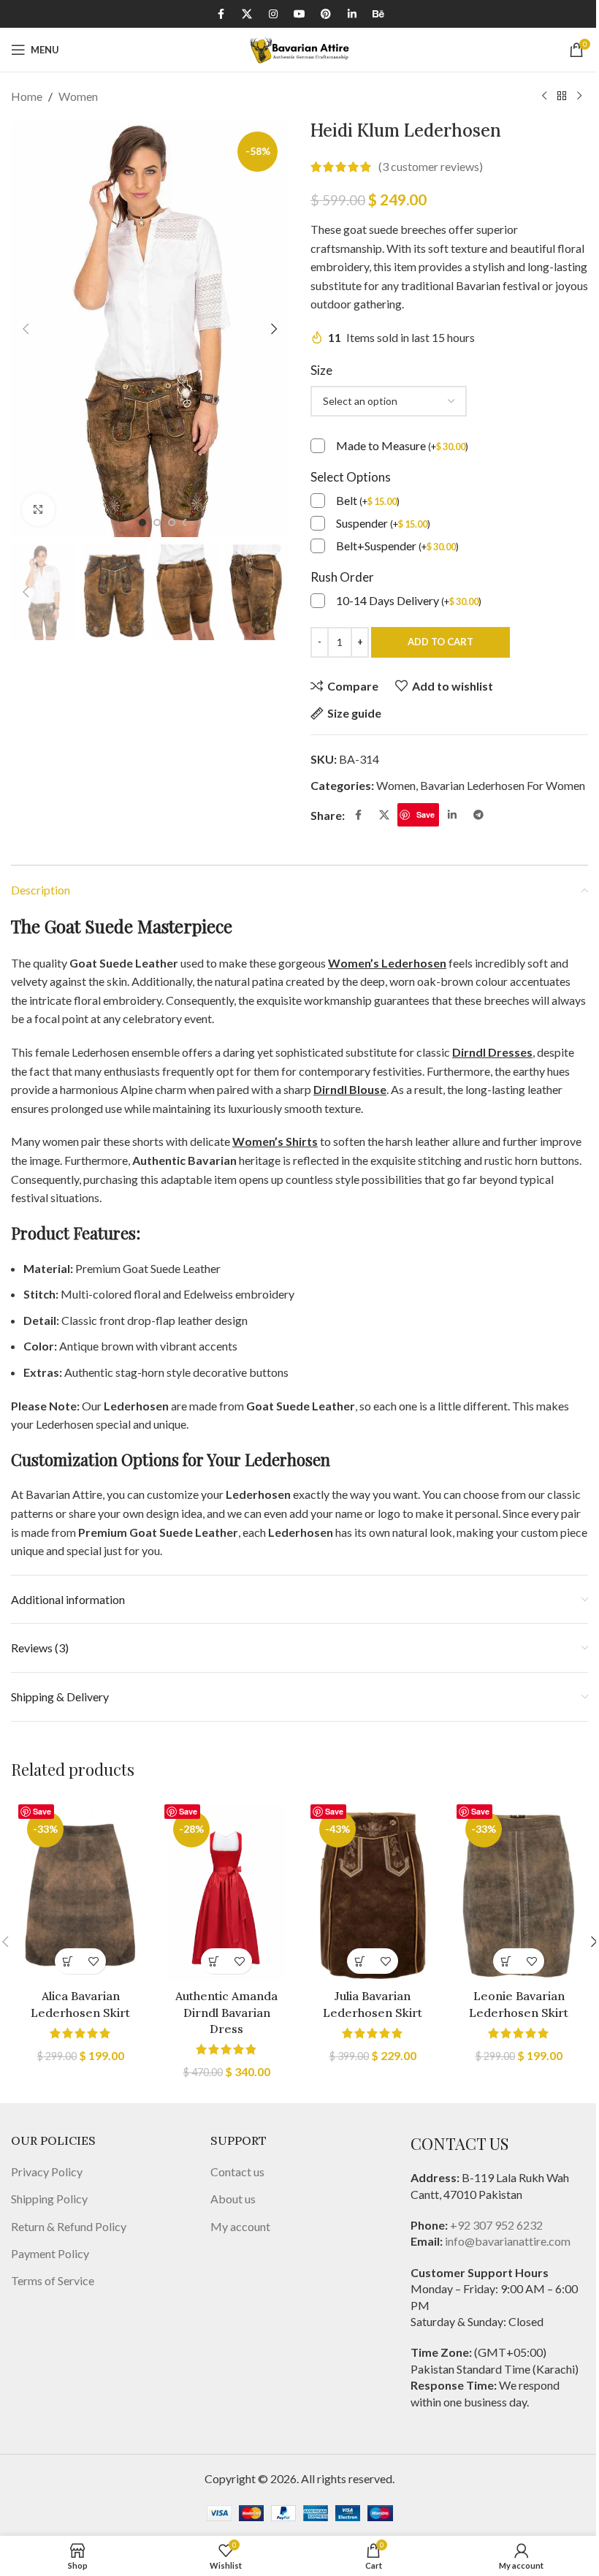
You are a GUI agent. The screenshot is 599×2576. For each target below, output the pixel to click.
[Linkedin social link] (352, 14)
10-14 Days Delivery (409, 600)
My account (240, 2226)
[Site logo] (299, 48)
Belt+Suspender (397, 546)
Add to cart (440, 642)
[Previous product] (544, 96)
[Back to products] (562, 96)
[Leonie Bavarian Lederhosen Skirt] (519, 1893)
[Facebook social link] (221, 14)
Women (78, 96)
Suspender (383, 523)
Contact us (237, 2172)
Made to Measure (402, 445)
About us (233, 2199)
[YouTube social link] (299, 14)
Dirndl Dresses (492, 1052)
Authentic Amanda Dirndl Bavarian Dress (226, 2012)
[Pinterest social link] (326, 14)
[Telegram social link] (478, 815)
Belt (368, 500)
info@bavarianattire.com (508, 2241)
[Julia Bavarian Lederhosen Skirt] (373, 1893)
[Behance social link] (378, 14)
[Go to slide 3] (172, 523)
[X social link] (247, 14)
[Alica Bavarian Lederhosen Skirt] (80, 1893)
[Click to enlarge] (38, 510)
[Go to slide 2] (157, 523)
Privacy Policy (47, 2172)
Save (426, 814)
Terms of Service (53, 2280)
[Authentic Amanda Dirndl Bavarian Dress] (226, 1893)
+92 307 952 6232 (496, 2225)
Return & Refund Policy (69, 2226)
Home (27, 96)
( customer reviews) (431, 167)
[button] (26, 329)
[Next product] (579, 96)
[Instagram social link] (273, 14)
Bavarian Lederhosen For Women (503, 785)
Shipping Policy (49, 2199)
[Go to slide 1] (142, 523)
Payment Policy (50, 2253)
